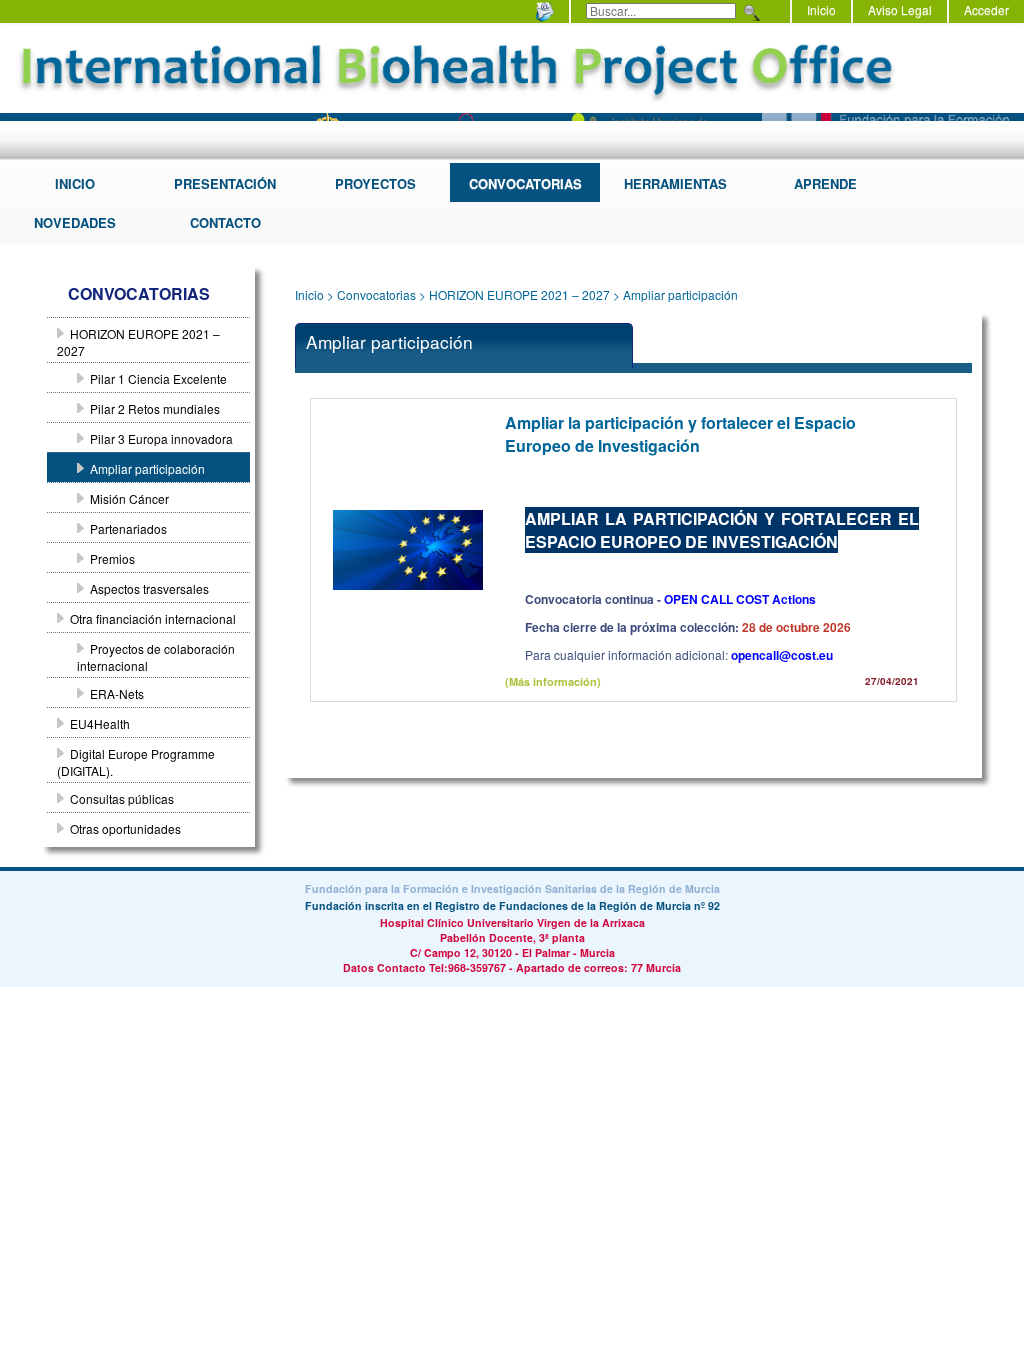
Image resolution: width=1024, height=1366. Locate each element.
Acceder (986, 9)
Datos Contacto (384, 967)
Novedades (75, 222)
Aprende (825, 183)
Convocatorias (525, 183)
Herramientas (675, 183)
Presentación (225, 183)
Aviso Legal (900, 9)
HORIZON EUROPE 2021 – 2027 (519, 294)
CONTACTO (225, 222)
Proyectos (375, 183)
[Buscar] (749, 13)
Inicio (821, 9)
